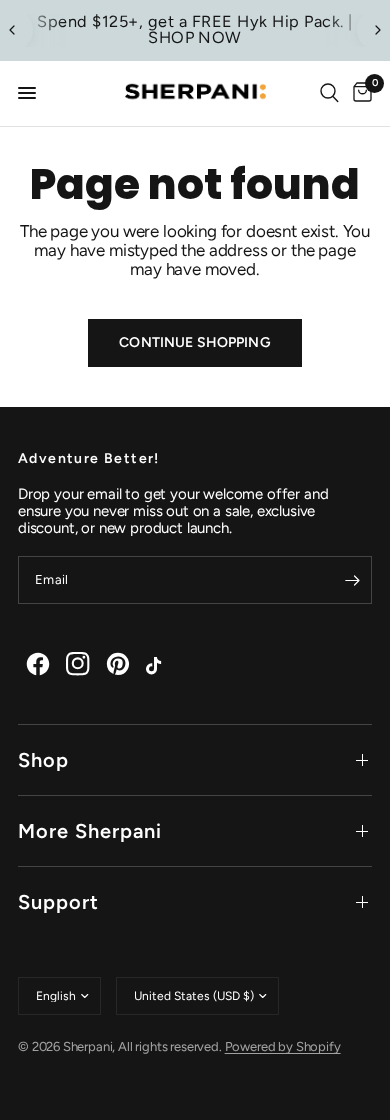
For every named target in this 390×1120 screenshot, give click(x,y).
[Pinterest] (118, 664)
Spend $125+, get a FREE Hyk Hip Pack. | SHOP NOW (194, 29)
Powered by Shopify (283, 1046)
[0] (359, 93)
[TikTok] (158, 664)
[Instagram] (78, 664)
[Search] (329, 93)
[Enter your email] (352, 580)
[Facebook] (38, 664)
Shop (43, 760)
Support (58, 902)
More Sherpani (90, 831)
